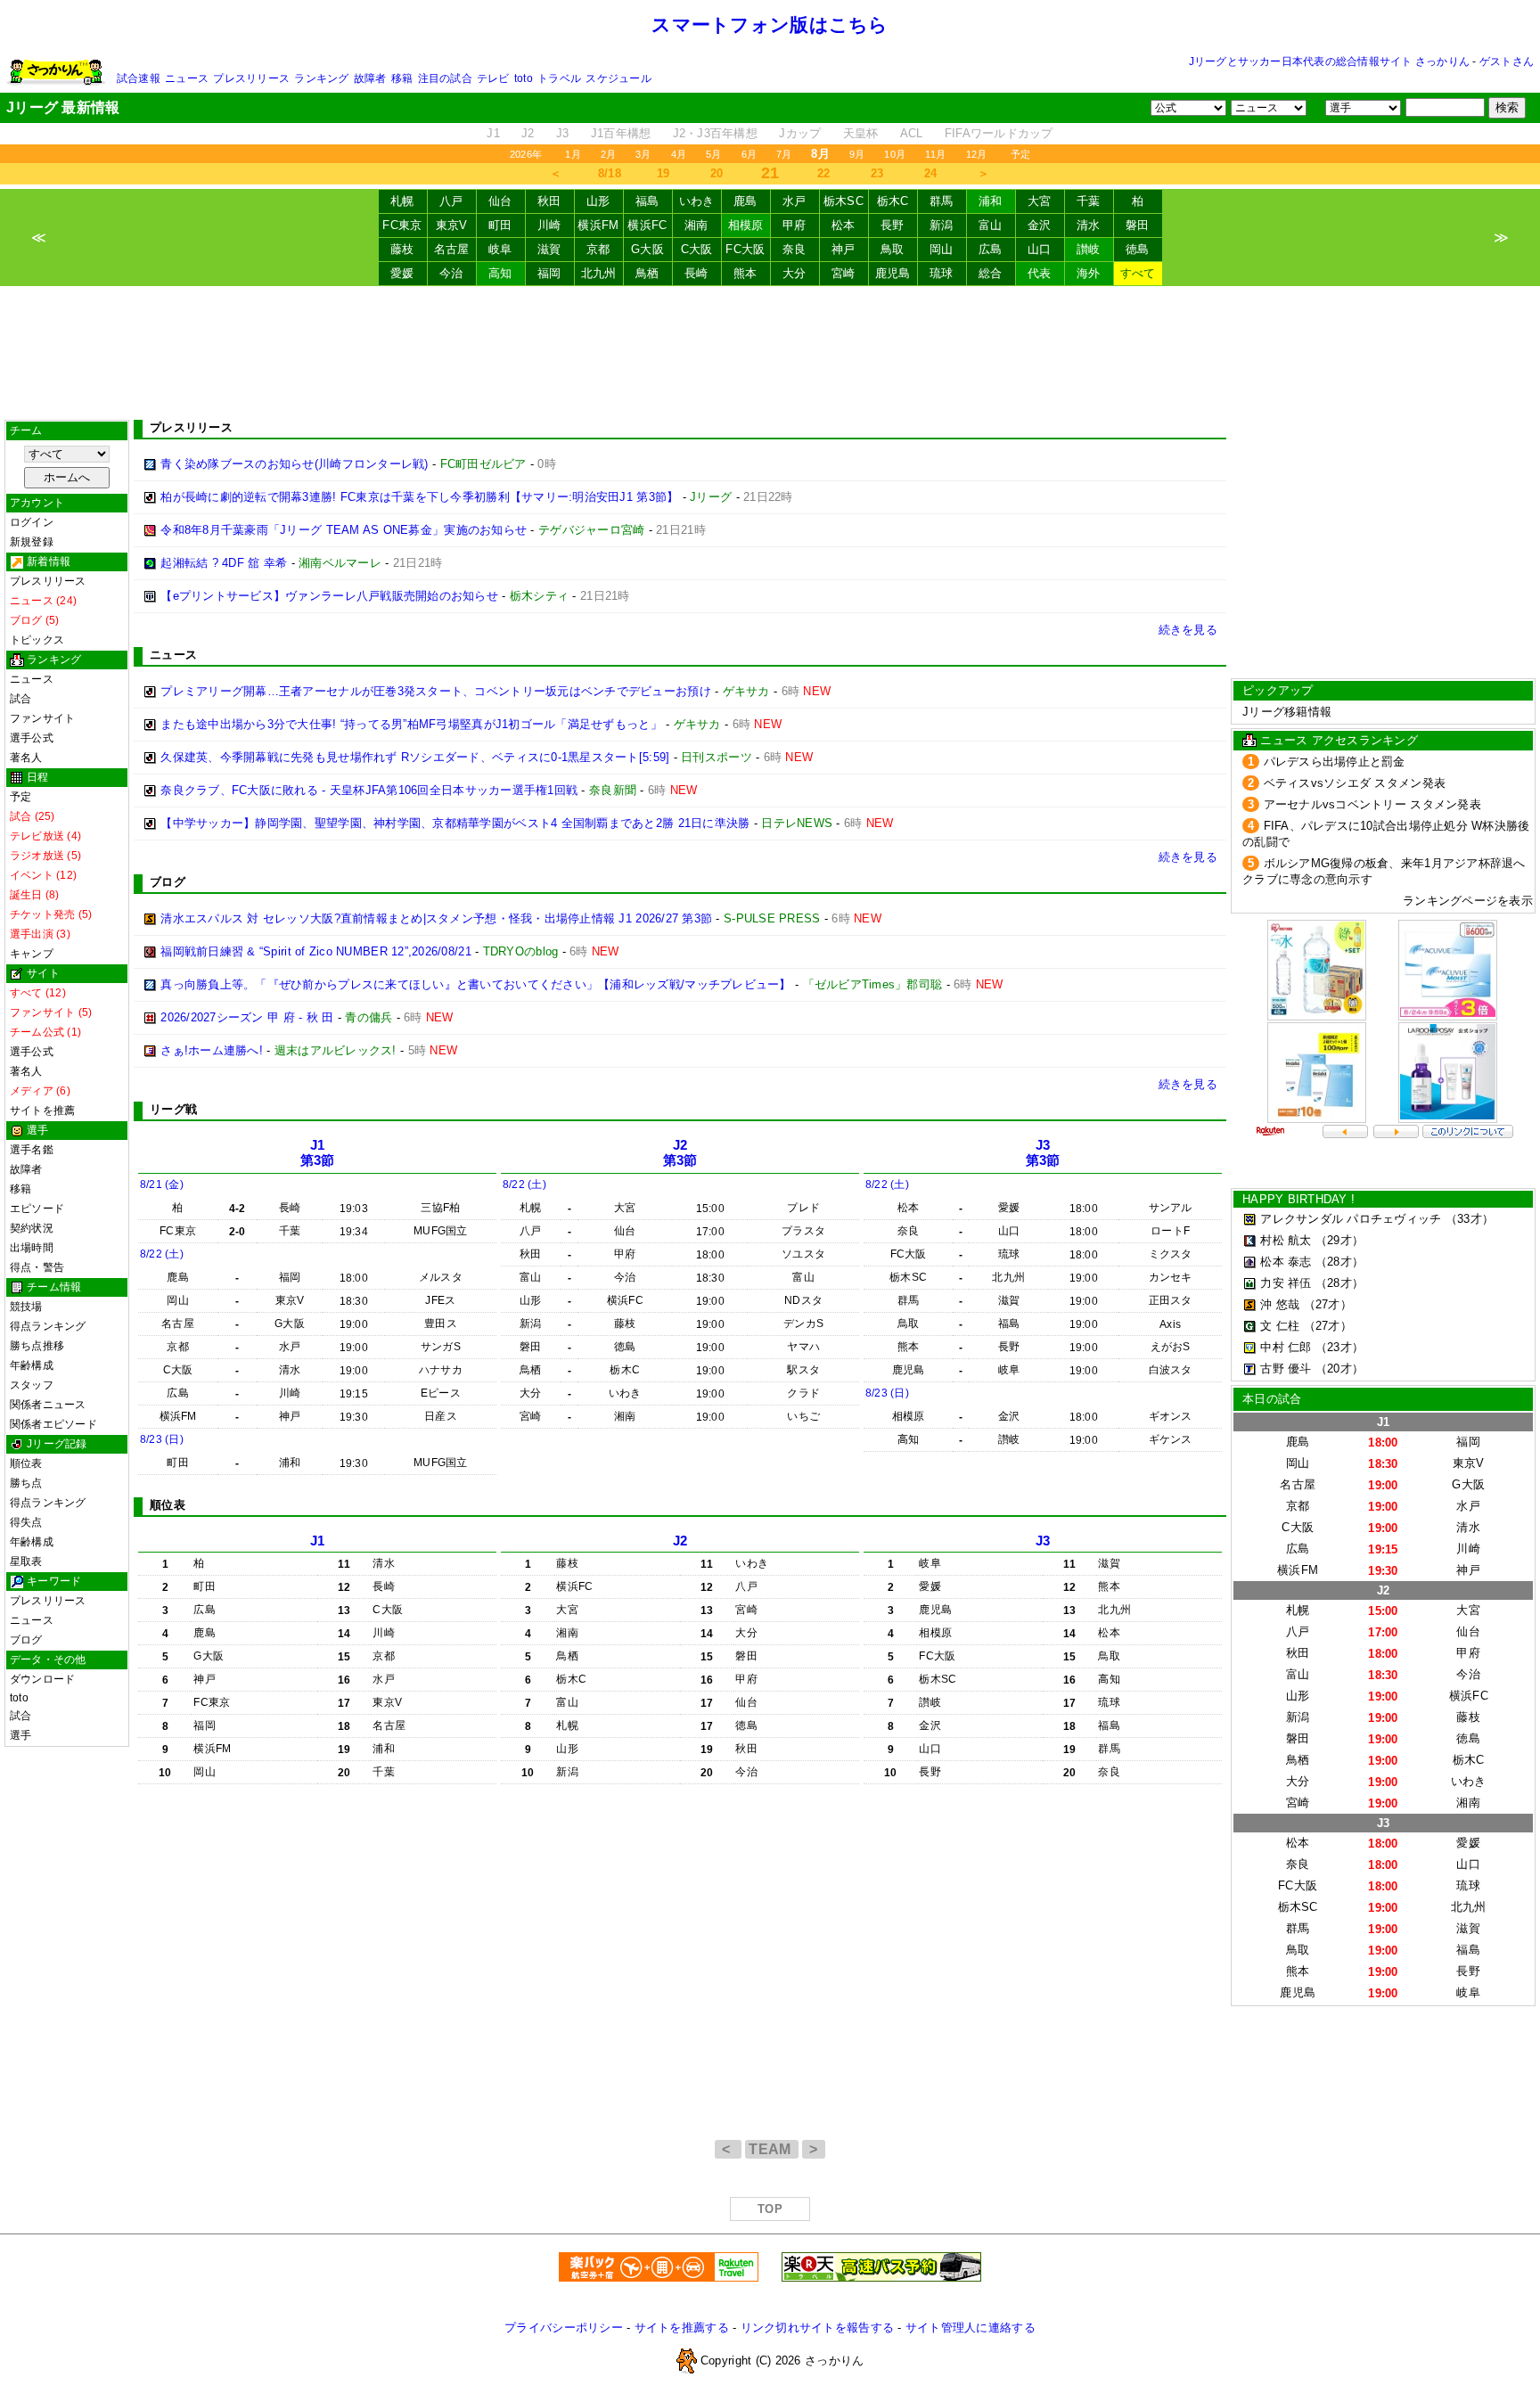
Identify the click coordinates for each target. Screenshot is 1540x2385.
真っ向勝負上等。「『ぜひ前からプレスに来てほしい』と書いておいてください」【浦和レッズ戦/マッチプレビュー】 (475, 984)
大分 (795, 273)
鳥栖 (647, 273)
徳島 (1138, 249)
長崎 (696, 273)
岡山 (942, 249)
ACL (912, 133)
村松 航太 (1286, 1240)
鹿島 (745, 201)
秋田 (549, 201)
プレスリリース (251, 78)
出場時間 (32, 1248)
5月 (713, 154)
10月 (895, 154)
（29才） (1339, 1240)
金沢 (1040, 225)
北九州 (599, 273)
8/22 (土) (162, 1254)
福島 (647, 201)
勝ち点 (26, 1483)
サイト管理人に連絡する (971, 2328)
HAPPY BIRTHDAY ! (1298, 1199)
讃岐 (1089, 249)
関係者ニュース (48, 1405)
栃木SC (844, 201)
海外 (1089, 273)
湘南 (696, 225)
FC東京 (402, 225)
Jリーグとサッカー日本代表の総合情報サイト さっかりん (1329, 61)
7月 (784, 154)
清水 (1089, 225)
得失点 (26, 1522)
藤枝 (402, 249)
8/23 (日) (162, 1439)
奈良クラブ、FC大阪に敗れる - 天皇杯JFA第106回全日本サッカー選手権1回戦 (369, 790)
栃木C (893, 201)
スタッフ (32, 1385)
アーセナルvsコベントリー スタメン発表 (1372, 804)
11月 (936, 154)
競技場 (26, 1307)
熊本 (745, 273)
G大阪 (647, 249)
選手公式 (32, 738)
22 (824, 173)
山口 (1040, 249)
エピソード (37, 1209)
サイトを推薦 (42, 1111)
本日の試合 (1272, 1399)
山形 (598, 201)
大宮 (1040, 201)
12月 (977, 154)
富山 (991, 225)
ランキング (321, 78)
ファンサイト (42, 718)
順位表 (26, 1463)
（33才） (1470, 1219)
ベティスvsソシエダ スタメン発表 (1355, 783)
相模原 (746, 225)
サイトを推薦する (682, 2328)
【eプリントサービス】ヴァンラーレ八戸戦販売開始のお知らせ (329, 596)
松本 (844, 225)
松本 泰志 (1286, 1262)
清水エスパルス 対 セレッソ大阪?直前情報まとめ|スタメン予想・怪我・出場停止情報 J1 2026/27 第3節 (436, 918)
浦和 (991, 201)
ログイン (32, 522)
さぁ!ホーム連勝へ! (212, 1050)
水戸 (795, 201)
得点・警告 (37, 1267)
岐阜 (500, 249)
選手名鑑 (32, 1150)
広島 (991, 249)
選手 (20, 1735)
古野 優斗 (1286, 1369)
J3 (563, 133)
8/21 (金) (162, 1184)
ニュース (187, 78)
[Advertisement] (770, 353)
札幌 (402, 201)
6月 (749, 154)
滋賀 (549, 249)
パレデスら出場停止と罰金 (1335, 762)
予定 (1020, 154)
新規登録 (32, 542)
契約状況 (32, 1228)
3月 (643, 154)
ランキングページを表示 (1468, 901)
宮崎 (844, 273)
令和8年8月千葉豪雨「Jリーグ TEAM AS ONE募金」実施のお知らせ (344, 530)
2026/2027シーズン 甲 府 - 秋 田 (247, 1017)
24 (931, 173)
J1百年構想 (621, 133)
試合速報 (139, 78)
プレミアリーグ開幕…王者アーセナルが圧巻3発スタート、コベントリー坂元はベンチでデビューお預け (436, 691)
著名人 (26, 758)
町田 (500, 225)
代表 (1040, 273)
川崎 (549, 225)
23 (877, 173)
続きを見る (1188, 630)
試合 (20, 699)
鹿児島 (893, 273)
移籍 (402, 78)
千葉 (1089, 201)
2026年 (526, 154)
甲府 (795, 225)
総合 (991, 273)
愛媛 (402, 273)
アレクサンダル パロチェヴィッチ (1351, 1219)
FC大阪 (745, 249)
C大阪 (697, 249)
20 (717, 173)
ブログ (26, 1640)
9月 (857, 154)
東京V (452, 225)
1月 (573, 154)
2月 (608, 154)
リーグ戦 (173, 1109)
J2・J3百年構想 (715, 133)
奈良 (795, 249)
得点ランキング (48, 1326)
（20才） (1339, 1369)
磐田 (1138, 225)
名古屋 (452, 249)
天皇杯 (861, 133)
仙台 (500, 201)
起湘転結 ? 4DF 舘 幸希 (224, 563)
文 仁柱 (1280, 1326)
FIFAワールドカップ (999, 133)
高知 (500, 273)
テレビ (493, 78)
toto (524, 78)
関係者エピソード (53, 1424)
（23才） (1339, 1347)
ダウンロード (42, 1679)
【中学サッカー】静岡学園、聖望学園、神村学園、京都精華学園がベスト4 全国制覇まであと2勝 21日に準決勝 (455, 823)
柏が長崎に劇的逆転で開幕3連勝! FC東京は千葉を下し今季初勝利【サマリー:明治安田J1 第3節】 (419, 497)
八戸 (451, 201)
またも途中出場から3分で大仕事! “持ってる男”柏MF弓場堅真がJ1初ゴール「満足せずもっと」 (411, 724)
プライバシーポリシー (564, 2328)
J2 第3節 (680, 1153)
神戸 (844, 249)
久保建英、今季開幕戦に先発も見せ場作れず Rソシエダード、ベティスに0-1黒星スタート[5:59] (415, 757)
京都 (598, 249)
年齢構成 (32, 1365)
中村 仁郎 (1286, 1347)
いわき (697, 201)
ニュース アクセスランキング (1339, 740)
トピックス (37, 640)
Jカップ (800, 133)
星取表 (26, 1561)
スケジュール (618, 78)
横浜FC (647, 225)
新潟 (942, 225)
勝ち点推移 (37, 1346)
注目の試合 (445, 78)
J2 (528, 133)
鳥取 (893, 249)
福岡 (549, 273)
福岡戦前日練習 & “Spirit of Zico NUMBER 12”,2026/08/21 (316, 951)
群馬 (942, 201)
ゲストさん (1507, 61)
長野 (893, 225)
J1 (493, 133)
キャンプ (32, 954)
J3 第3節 (1043, 1153)
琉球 (942, 273)
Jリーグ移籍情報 (1287, 712)
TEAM (772, 2149)
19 (664, 173)
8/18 (610, 173)
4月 (679, 154)
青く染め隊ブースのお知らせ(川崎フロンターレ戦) (294, 464)
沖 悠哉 (1280, 1304)
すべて (1138, 273)
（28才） (1339, 1262)
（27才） (1328, 1304)
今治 (451, 273)
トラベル (559, 78)
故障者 (370, 78)
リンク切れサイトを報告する (817, 2328)
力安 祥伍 (1286, 1283)
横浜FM (598, 225)
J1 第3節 (318, 1153)
